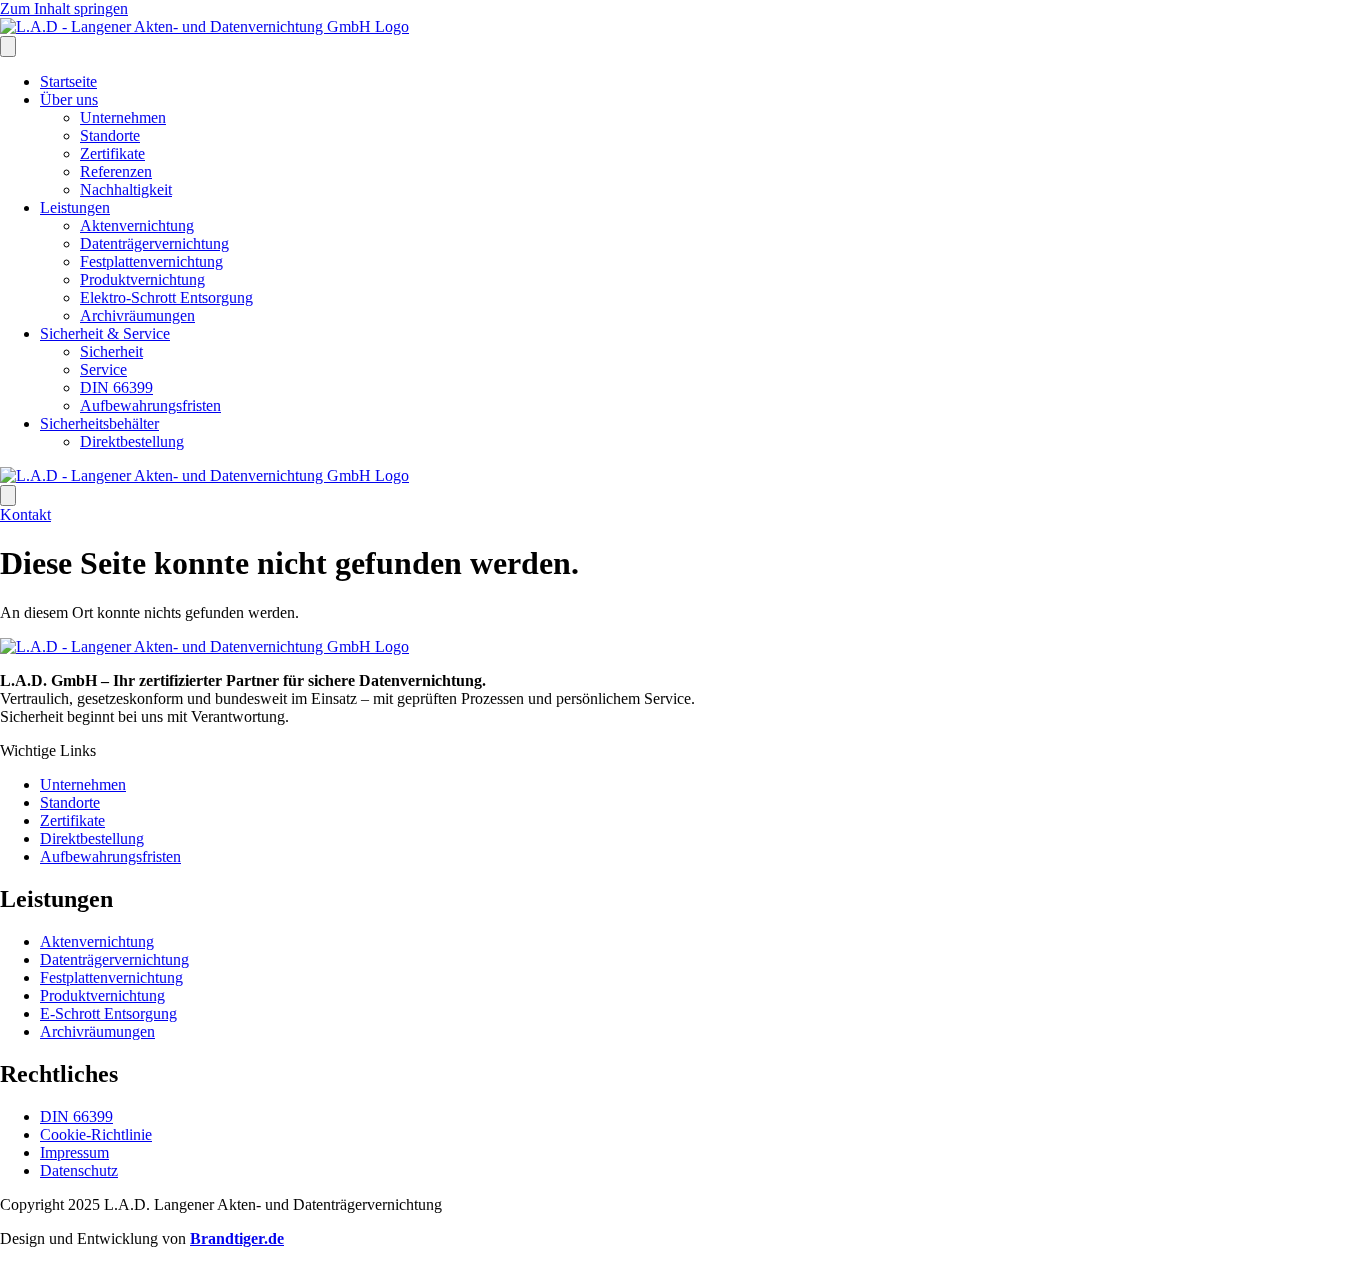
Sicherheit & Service (105, 333)
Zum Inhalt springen (64, 8)
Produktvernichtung (142, 279)
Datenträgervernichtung (154, 243)
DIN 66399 (116, 387)
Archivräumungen (137, 315)
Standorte (110, 135)
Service (103, 369)
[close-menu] (8, 495)
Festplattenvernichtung (151, 261)
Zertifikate (112, 153)
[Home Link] (204, 475)
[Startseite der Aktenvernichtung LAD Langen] (204, 26)
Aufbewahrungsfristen (150, 405)
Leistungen (75, 207)
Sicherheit (111, 351)
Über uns (69, 99)
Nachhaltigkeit (126, 189)
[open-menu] (8, 46)
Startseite (68, 81)
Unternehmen (123, 117)
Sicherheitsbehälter (99, 423)
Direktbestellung (132, 441)
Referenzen (116, 171)
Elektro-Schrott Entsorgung (166, 297)
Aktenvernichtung (137, 225)
